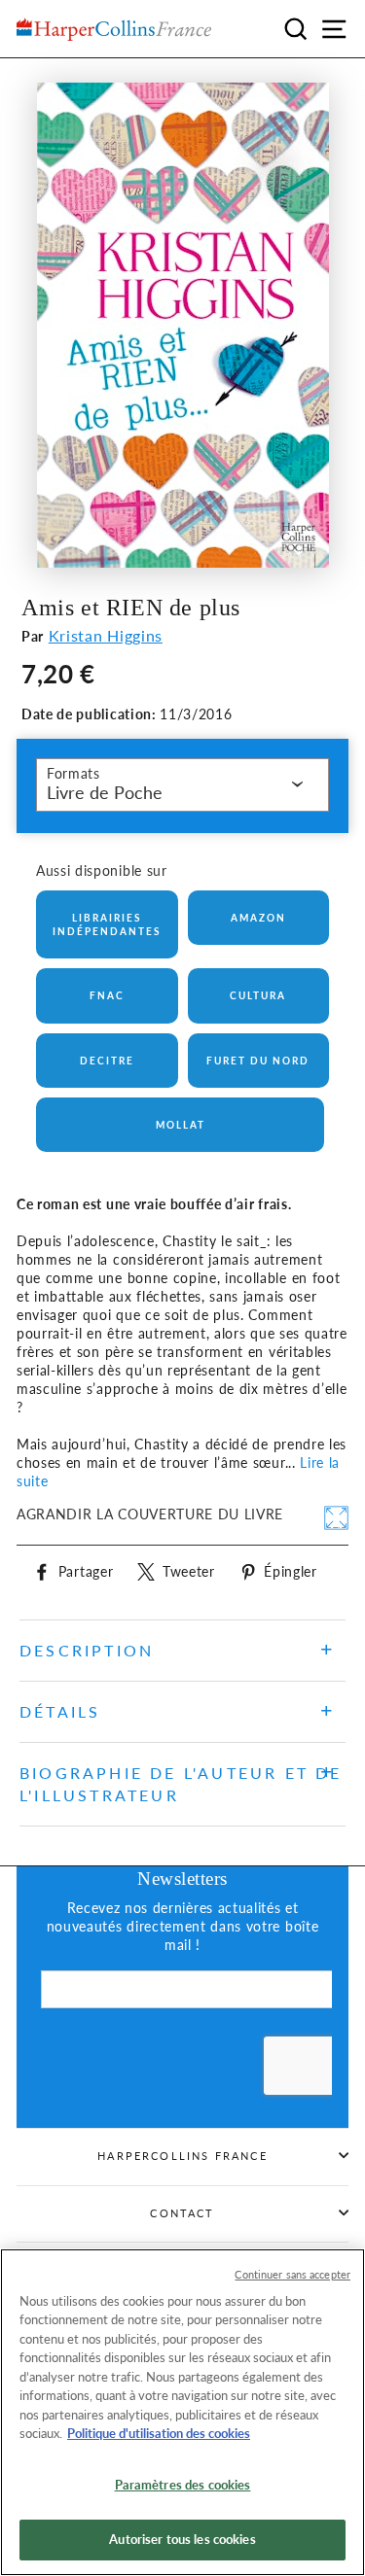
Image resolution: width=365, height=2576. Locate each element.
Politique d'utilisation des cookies (159, 2433)
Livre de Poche (105, 792)
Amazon (258, 918)
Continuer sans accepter (292, 2274)
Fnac (107, 995)
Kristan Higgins (106, 635)
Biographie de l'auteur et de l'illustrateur (181, 1783)
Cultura (258, 995)
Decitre (107, 1061)
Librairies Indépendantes (107, 924)
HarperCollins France (182, 2156)
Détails (60, 1711)
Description (87, 1650)
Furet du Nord (258, 1061)
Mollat (181, 1125)
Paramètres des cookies (183, 2485)
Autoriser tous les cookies (182, 2539)
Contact (182, 2213)
